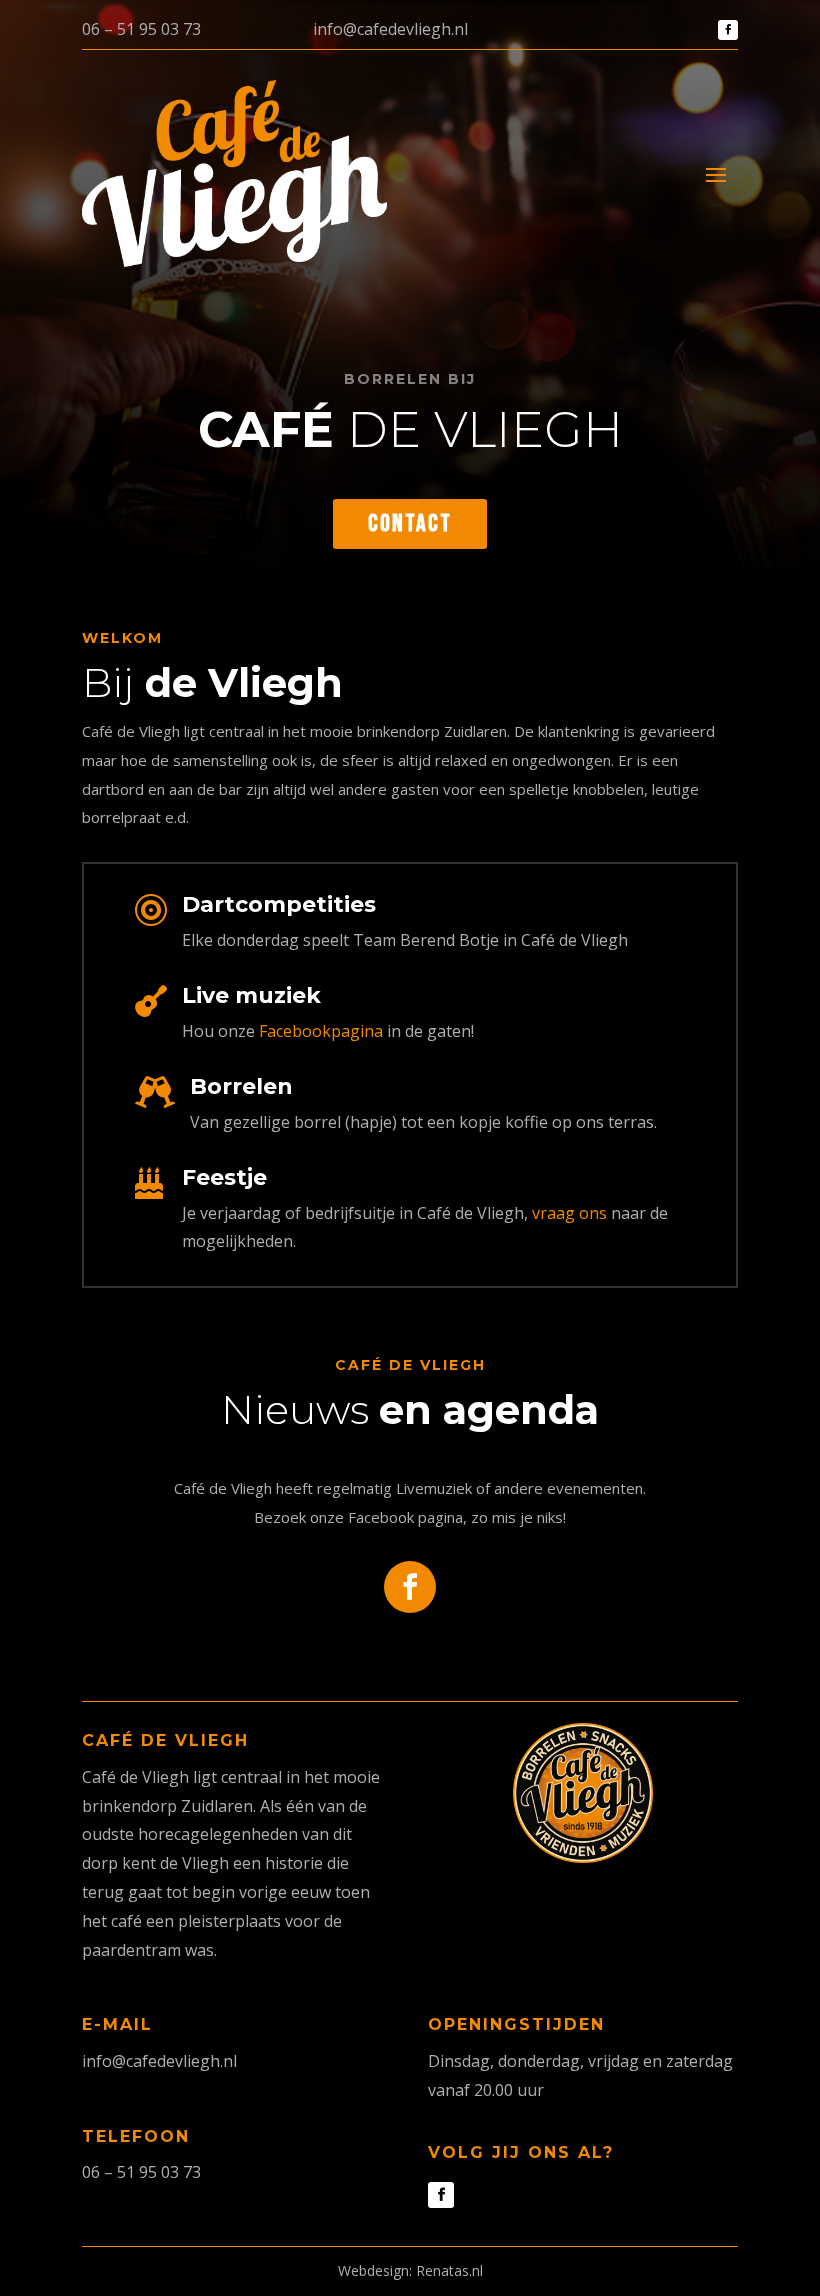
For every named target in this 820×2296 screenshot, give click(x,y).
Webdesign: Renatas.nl (410, 2270)
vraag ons (569, 1213)
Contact (410, 523)
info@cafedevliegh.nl (390, 29)
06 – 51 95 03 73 (141, 29)
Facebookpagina (321, 1031)
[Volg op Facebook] (728, 30)
